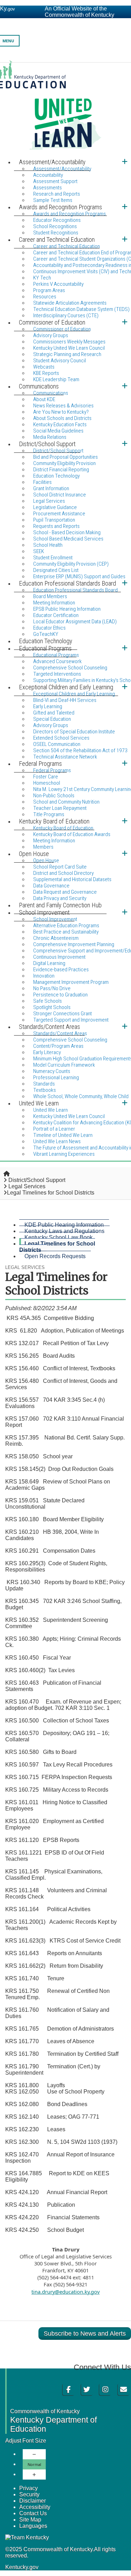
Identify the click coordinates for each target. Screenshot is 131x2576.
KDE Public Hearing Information (64, 1225)
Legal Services (27, 1186)
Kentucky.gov (22, 2567)
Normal (34, 2464)
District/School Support (37, 1180)
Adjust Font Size (26, 2441)
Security (29, 2494)
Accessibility (35, 2507)
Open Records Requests (55, 1256)
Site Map (30, 2520)
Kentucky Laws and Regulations (64, 1231)
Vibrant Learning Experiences (64, 1154)
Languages (33, 2526)
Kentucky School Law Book (59, 1237)
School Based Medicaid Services (68, 539)
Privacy (28, 2488)
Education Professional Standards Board (75, 590)
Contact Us (33, 2513)
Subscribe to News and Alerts (85, 2334)
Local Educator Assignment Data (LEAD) (75, 622)
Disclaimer (32, 2501)
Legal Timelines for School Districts (57, 1247)
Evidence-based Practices (61, 970)
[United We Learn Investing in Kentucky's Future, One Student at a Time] (65, 109)
